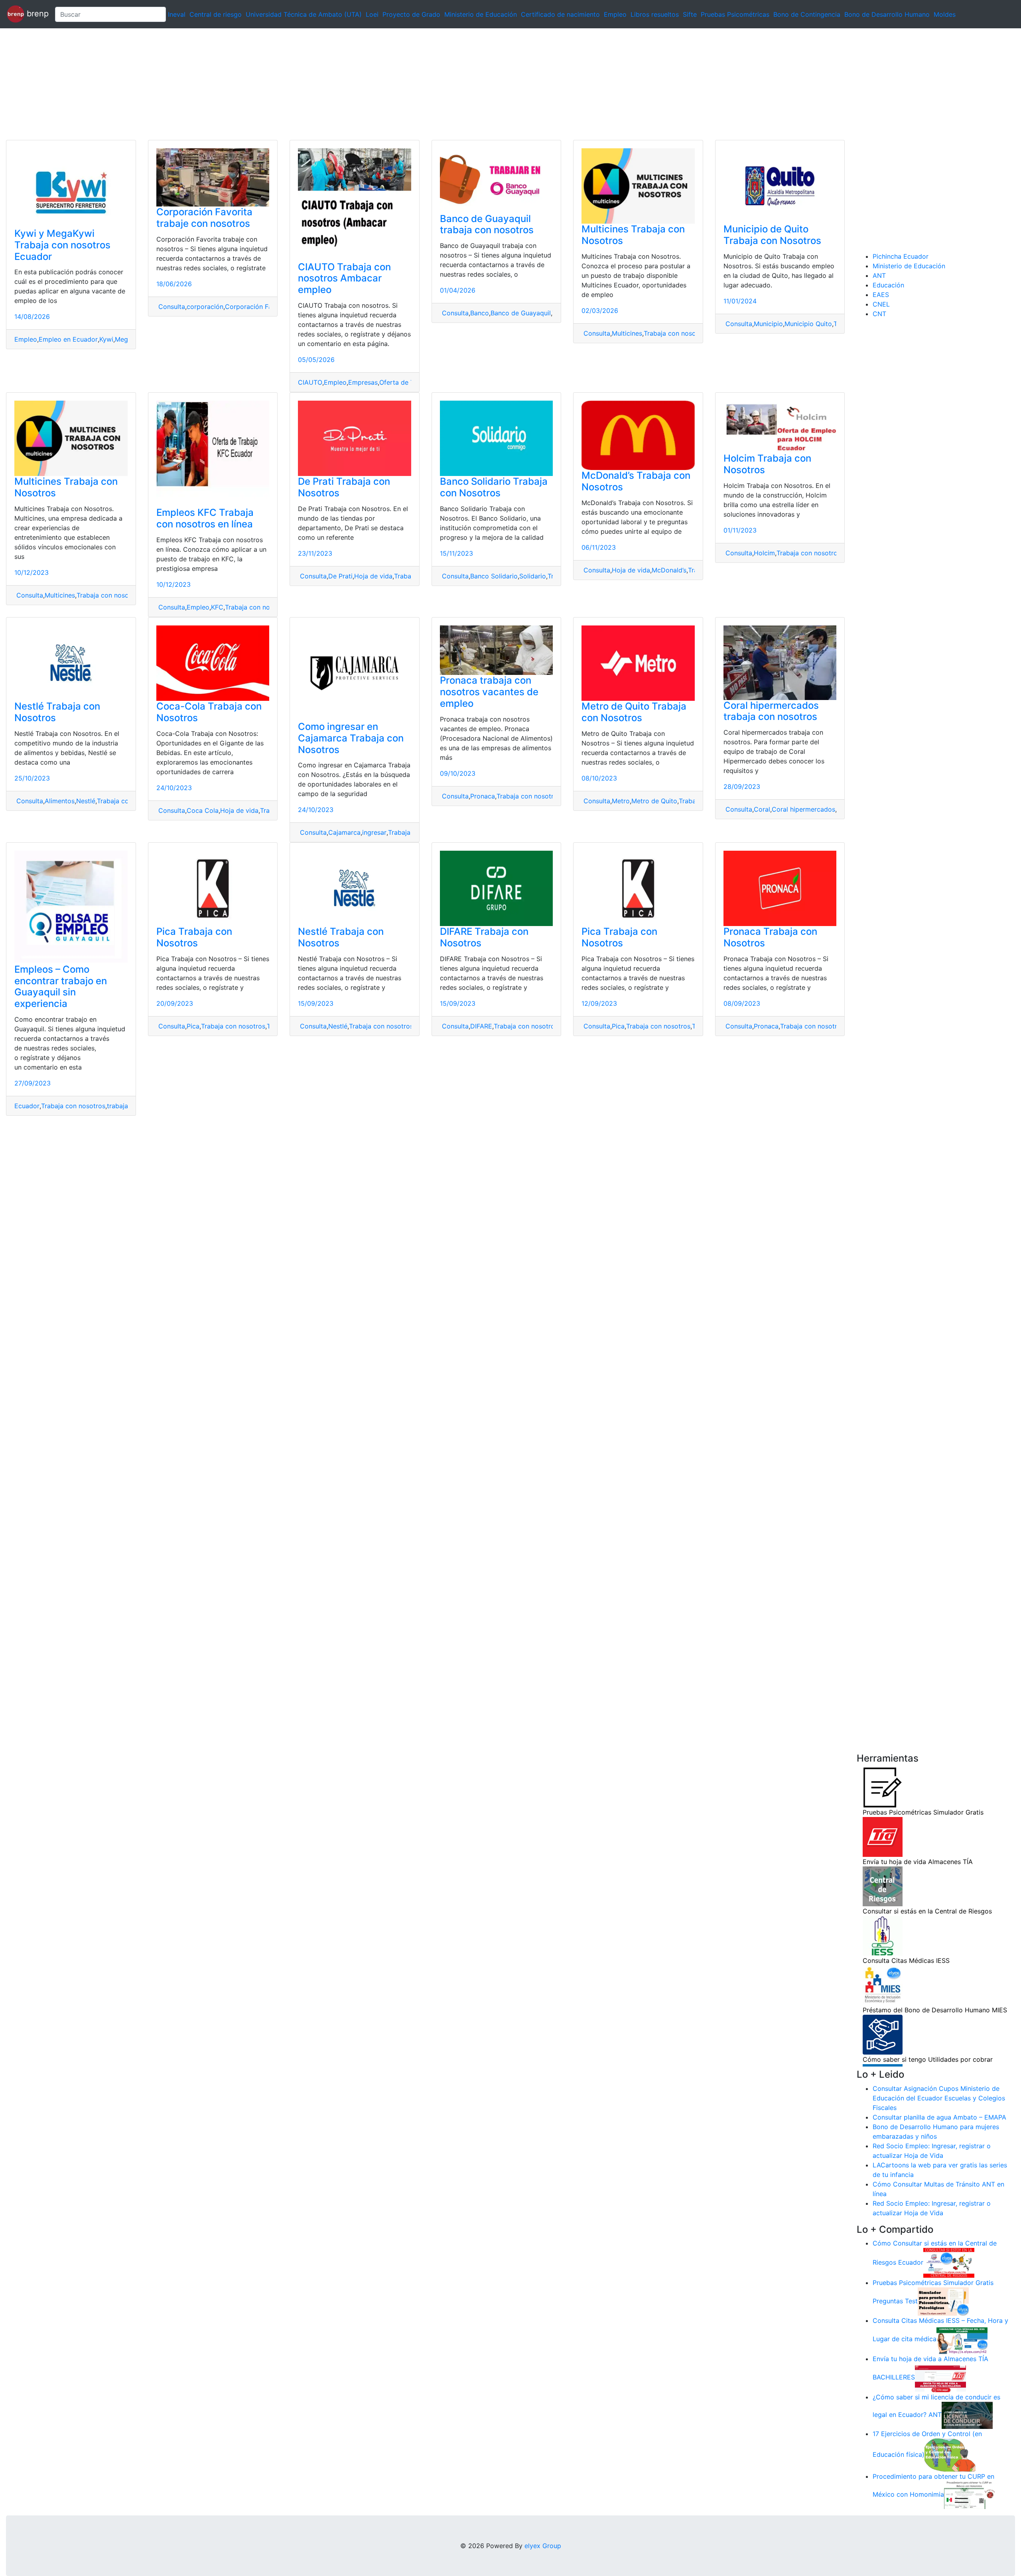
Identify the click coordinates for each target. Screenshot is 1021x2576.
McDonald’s (669, 570)
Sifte (690, 14)
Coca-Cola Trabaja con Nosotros (209, 712)
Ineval (177, 14)
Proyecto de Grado (411, 14)
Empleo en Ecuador (68, 339)
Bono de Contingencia (807, 14)
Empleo (615, 14)
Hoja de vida (373, 576)
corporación (205, 307)
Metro (621, 801)
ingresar (374, 832)
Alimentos (60, 801)
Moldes (945, 14)
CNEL (881, 304)
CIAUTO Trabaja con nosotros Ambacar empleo (344, 278)
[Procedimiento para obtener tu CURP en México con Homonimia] (970, 2495)
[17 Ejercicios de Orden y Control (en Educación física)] (950, 2454)
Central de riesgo (216, 14)
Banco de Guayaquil (521, 313)
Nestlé (86, 801)
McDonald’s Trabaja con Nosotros (636, 481)
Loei (372, 14)
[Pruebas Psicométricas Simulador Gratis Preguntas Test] (943, 2301)
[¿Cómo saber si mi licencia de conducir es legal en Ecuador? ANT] (967, 2415)
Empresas (363, 382)
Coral (762, 809)
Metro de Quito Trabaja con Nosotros (634, 712)
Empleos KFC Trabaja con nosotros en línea (205, 518)
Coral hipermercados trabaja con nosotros (771, 711)
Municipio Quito (808, 324)
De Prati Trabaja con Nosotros (344, 487)
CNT (879, 314)
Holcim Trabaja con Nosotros (767, 464)
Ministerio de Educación (481, 14)
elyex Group (543, 2546)
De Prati (340, 576)
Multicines (627, 333)
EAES (881, 295)
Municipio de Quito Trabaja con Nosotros (772, 235)
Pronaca (483, 796)
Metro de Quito (654, 801)
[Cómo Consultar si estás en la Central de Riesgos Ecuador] (949, 2262)
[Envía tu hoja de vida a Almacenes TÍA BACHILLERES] (940, 2377)
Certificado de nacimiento (560, 14)
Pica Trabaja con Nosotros (194, 937)
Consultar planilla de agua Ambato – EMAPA (939, 2117)
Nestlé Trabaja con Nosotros (57, 712)
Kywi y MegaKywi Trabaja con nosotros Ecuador (62, 245)
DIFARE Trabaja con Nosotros (484, 937)
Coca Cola (203, 810)
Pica (193, 1026)
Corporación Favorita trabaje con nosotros (204, 218)
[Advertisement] (239, 84)
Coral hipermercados (803, 809)
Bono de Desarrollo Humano (887, 14)
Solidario (533, 576)
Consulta (171, 307)
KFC (217, 607)
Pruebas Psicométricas (735, 14)
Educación (888, 285)
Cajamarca (344, 832)
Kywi (106, 339)
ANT (879, 275)
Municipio (768, 324)
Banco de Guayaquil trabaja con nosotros (487, 224)
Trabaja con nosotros (676, 333)
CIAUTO (310, 382)
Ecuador (27, 1106)
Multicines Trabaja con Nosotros (633, 235)
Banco (480, 313)
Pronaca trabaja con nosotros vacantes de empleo (489, 692)
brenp (36, 14)
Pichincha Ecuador (901, 256)
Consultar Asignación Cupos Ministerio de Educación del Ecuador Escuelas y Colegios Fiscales (939, 2098)
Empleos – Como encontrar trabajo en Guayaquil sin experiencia (61, 986)
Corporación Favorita (257, 307)
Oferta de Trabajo (406, 382)
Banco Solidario (494, 576)
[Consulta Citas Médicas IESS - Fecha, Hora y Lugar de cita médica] (962, 2339)
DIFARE (481, 1026)
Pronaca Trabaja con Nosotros (770, 937)
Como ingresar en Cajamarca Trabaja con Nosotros (351, 738)
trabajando (123, 1106)
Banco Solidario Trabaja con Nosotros (494, 487)
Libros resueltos (655, 14)
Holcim (764, 553)
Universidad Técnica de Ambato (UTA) (304, 14)
